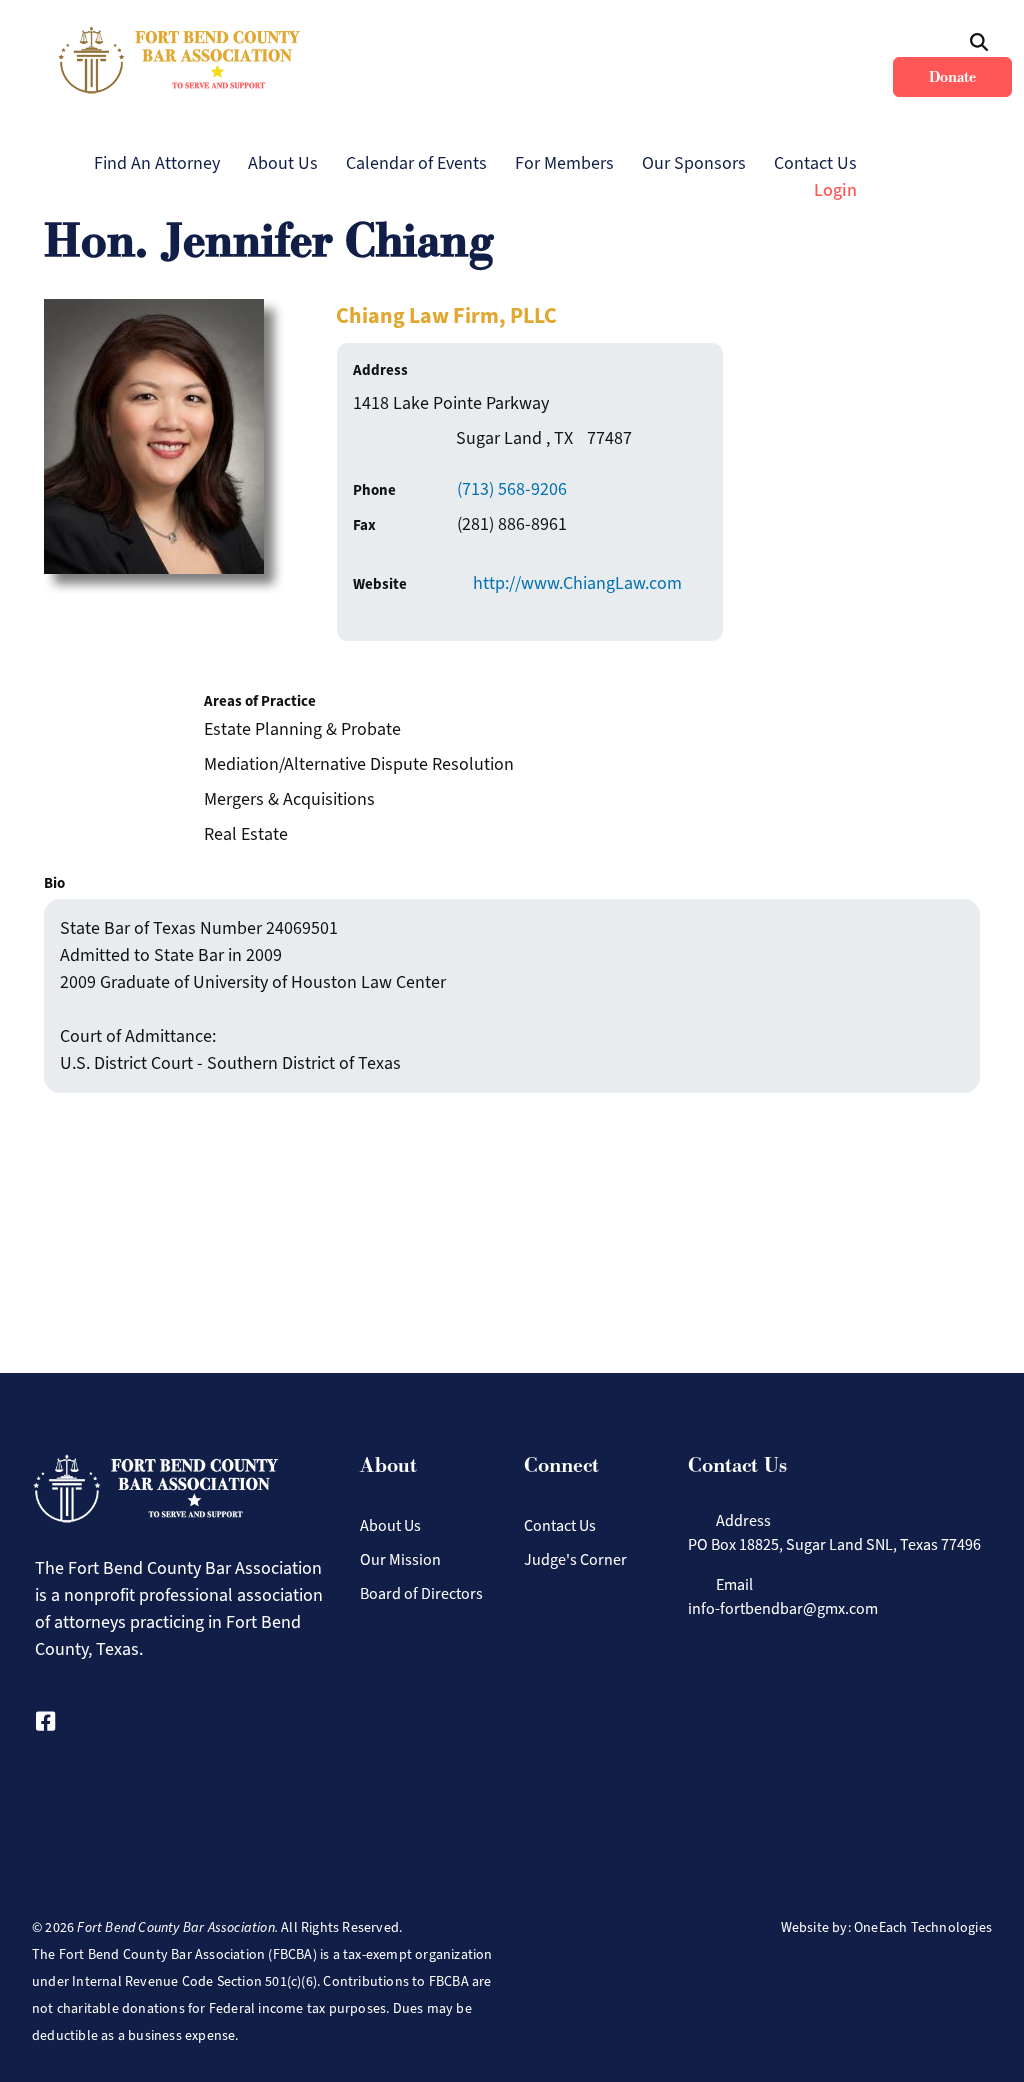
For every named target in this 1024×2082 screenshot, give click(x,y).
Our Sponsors (694, 163)
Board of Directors (421, 1593)
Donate (952, 77)
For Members (564, 163)
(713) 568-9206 (512, 489)
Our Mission (400, 1559)
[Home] (179, 60)
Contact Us (815, 163)
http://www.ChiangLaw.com (577, 583)
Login (835, 190)
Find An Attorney (157, 163)
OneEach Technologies (923, 1927)
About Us (283, 163)
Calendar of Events (416, 163)
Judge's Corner (575, 1559)
